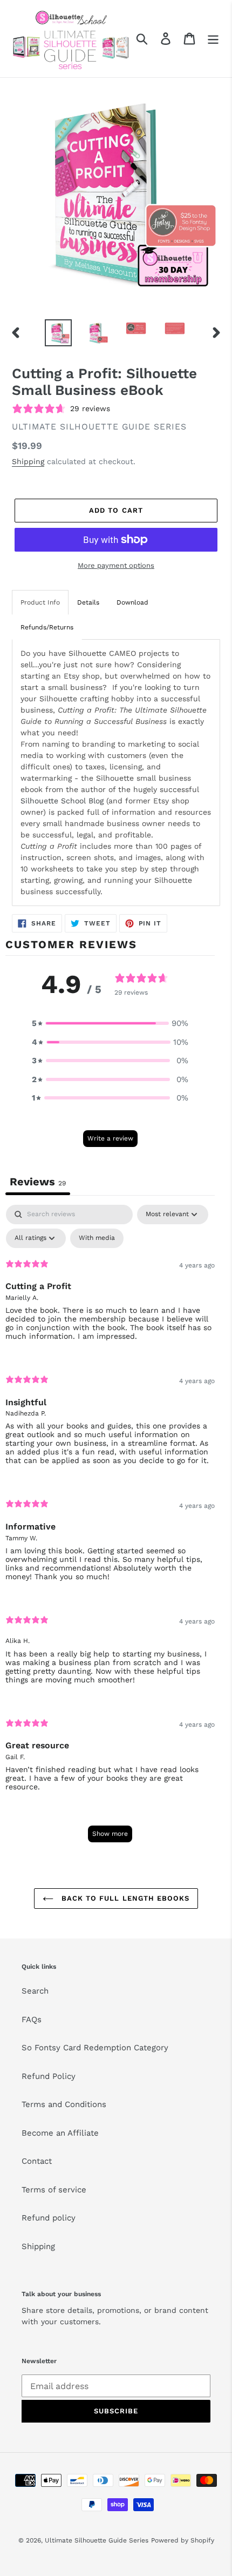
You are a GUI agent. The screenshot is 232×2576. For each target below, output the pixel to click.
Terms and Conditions (64, 2104)
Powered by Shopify (183, 2540)
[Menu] (213, 38)
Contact (37, 2161)
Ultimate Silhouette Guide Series (97, 2540)
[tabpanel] (110, 1529)
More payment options (116, 565)
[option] (58, 333)
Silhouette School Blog (62, 801)
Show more (110, 1834)
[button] (110, 1024)
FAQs (32, 2020)
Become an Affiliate (60, 2133)
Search (35, 1991)
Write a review (110, 1138)
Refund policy (49, 2218)
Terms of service (54, 2190)
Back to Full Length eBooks (124, 1898)
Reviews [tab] (38, 1182)
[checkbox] (97, 1238)
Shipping (28, 461)
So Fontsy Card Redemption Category (95, 2048)
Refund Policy (49, 2076)
